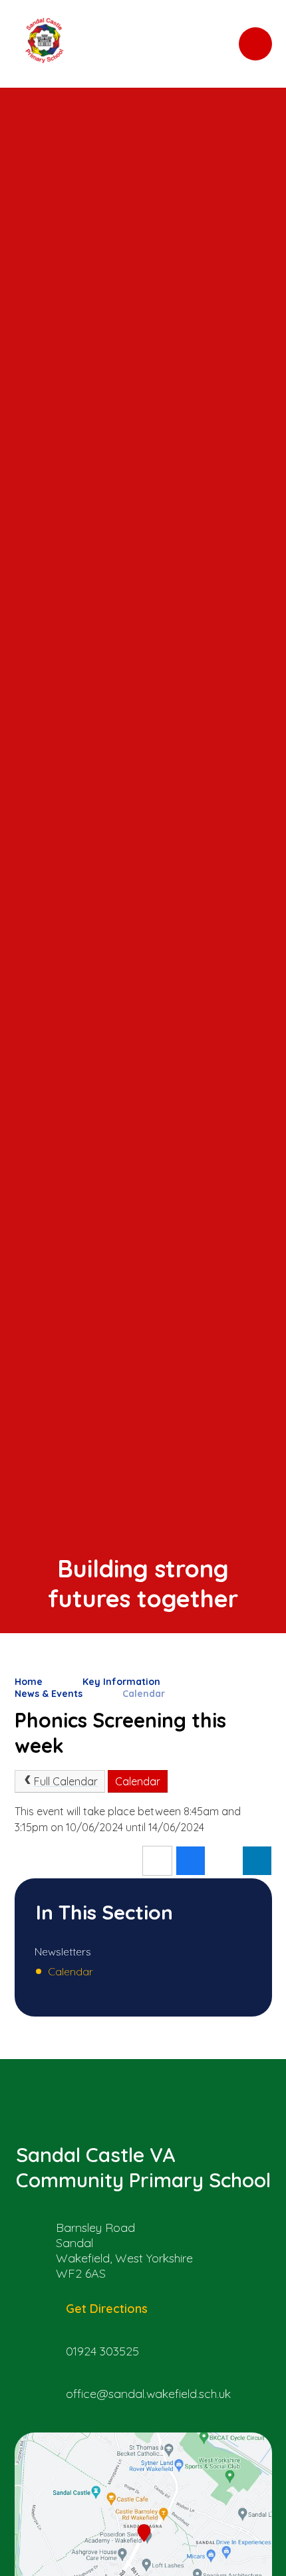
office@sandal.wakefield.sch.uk (148, 2394)
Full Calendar (66, 1781)
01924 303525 (102, 2351)
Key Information (121, 1682)
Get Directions (107, 2309)
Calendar (144, 1694)
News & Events (49, 1694)
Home (29, 1682)
